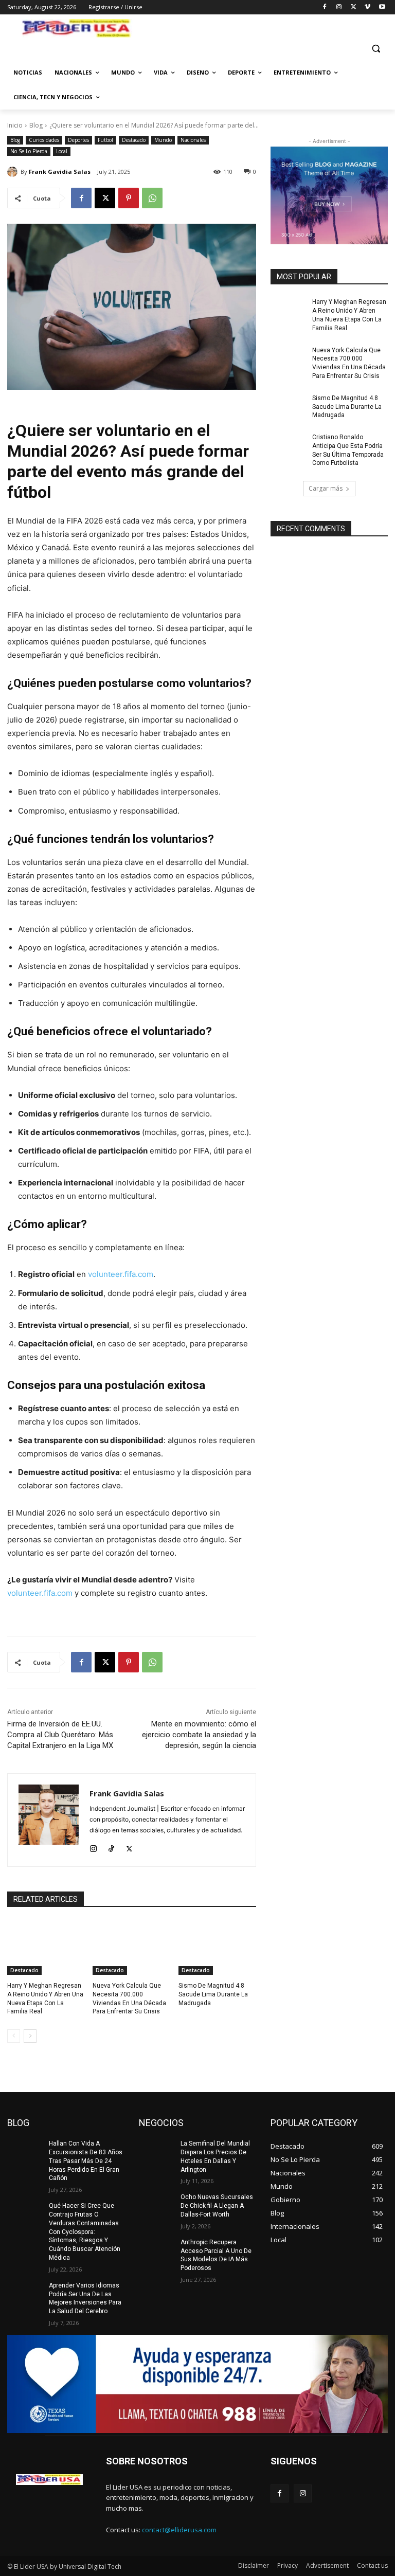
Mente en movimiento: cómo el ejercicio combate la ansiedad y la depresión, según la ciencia (199, 1735)
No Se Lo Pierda (29, 151)
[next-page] (30, 2036)
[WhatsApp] (152, 198)
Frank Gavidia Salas (60, 172)
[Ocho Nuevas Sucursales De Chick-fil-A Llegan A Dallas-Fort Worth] (156, 2205)
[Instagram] (339, 7)
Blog (36, 125)
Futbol (105, 140)
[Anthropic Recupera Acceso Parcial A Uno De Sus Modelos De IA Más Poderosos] (156, 2250)
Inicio (15, 125)
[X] (354, 7)
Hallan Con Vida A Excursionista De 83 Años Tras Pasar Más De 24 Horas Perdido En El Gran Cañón (86, 2161)
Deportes (78, 140)
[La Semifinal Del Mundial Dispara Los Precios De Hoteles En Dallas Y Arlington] (156, 2152)
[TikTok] (111, 1847)
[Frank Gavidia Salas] (14, 172)
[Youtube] (382, 7)
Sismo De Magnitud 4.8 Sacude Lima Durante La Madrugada (213, 1994)
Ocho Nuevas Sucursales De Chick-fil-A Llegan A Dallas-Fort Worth (217, 2206)
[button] (376, 49)
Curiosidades (44, 140)
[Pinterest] (129, 198)
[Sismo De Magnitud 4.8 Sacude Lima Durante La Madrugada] (217, 1948)
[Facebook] (325, 7)
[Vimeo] (367, 7)
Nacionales (193, 140)
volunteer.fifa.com (120, 1274)
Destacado (134, 140)
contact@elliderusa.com (179, 2530)
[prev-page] (14, 2036)
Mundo (163, 140)
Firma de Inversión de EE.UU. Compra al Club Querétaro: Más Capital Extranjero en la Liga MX (60, 1735)
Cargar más (326, 488)
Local (62, 151)
